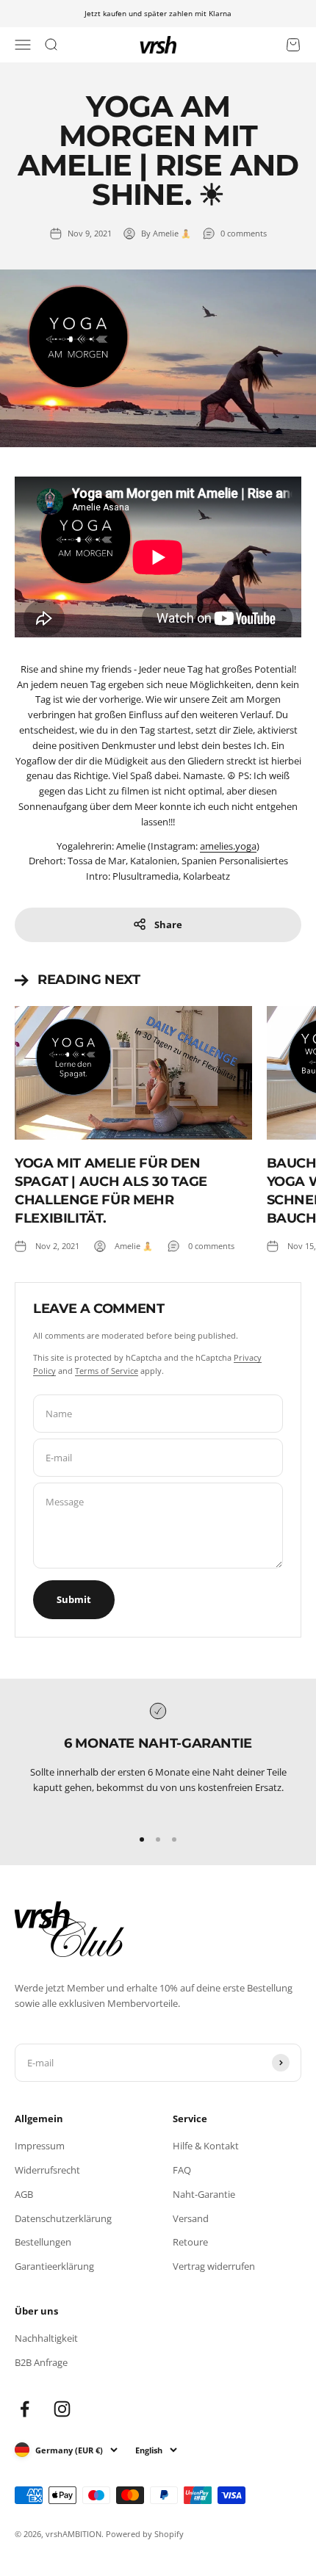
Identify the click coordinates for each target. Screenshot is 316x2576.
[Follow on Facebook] (25, 2409)
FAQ (182, 2170)
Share (168, 925)
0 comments (244, 233)
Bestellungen (43, 2242)
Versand (191, 2218)
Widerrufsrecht (47, 2170)
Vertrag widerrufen (214, 2266)
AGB (24, 2194)
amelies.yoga (228, 846)
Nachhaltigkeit (46, 2338)
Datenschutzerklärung (63, 2218)
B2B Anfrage (41, 2362)
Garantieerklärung (54, 2266)
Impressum (40, 2146)
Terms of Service (107, 1371)
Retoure (190, 2242)
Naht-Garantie (204, 2194)
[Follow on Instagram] (62, 2409)
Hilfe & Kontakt (206, 2146)
